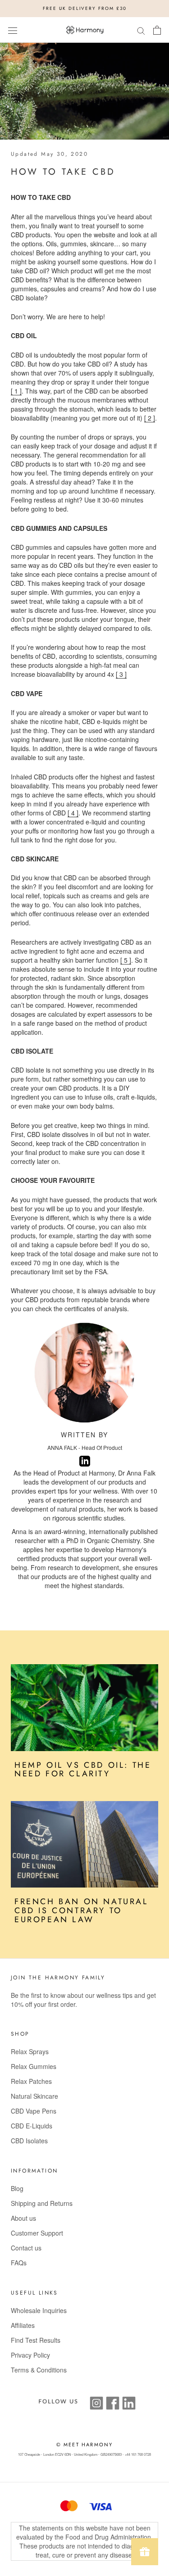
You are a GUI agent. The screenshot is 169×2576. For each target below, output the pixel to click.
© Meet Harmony (85, 2445)
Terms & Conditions (39, 2370)
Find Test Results (36, 2340)
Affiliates (23, 2325)
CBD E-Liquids (32, 2126)
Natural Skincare (34, 2096)
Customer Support (37, 2233)
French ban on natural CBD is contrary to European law (81, 1910)
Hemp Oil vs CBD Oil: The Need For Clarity (83, 1770)
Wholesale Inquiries (39, 2310)
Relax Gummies (34, 2066)
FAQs (19, 2263)
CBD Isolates (29, 2141)
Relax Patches (31, 2081)
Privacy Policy (30, 2355)
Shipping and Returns (42, 2203)
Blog (17, 2188)
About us (23, 2218)
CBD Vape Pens (34, 2111)
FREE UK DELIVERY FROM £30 (85, 8)
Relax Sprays (30, 2051)
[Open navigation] (13, 30)
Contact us (26, 2248)
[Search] (141, 30)
